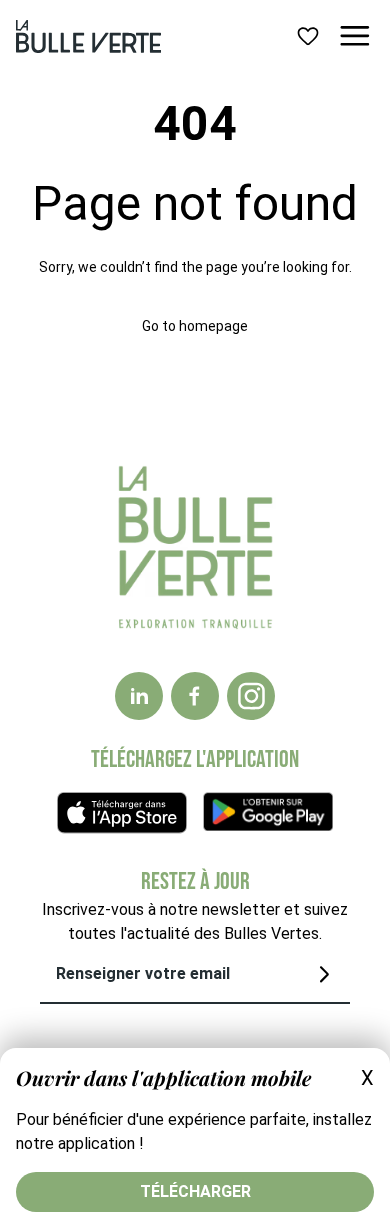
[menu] (355, 36)
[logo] (88, 36)
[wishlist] (308, 36)
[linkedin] (139, 696)
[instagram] (251, 696)
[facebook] (195, 696)
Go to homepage (195, 326)
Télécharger (195, 1191)
